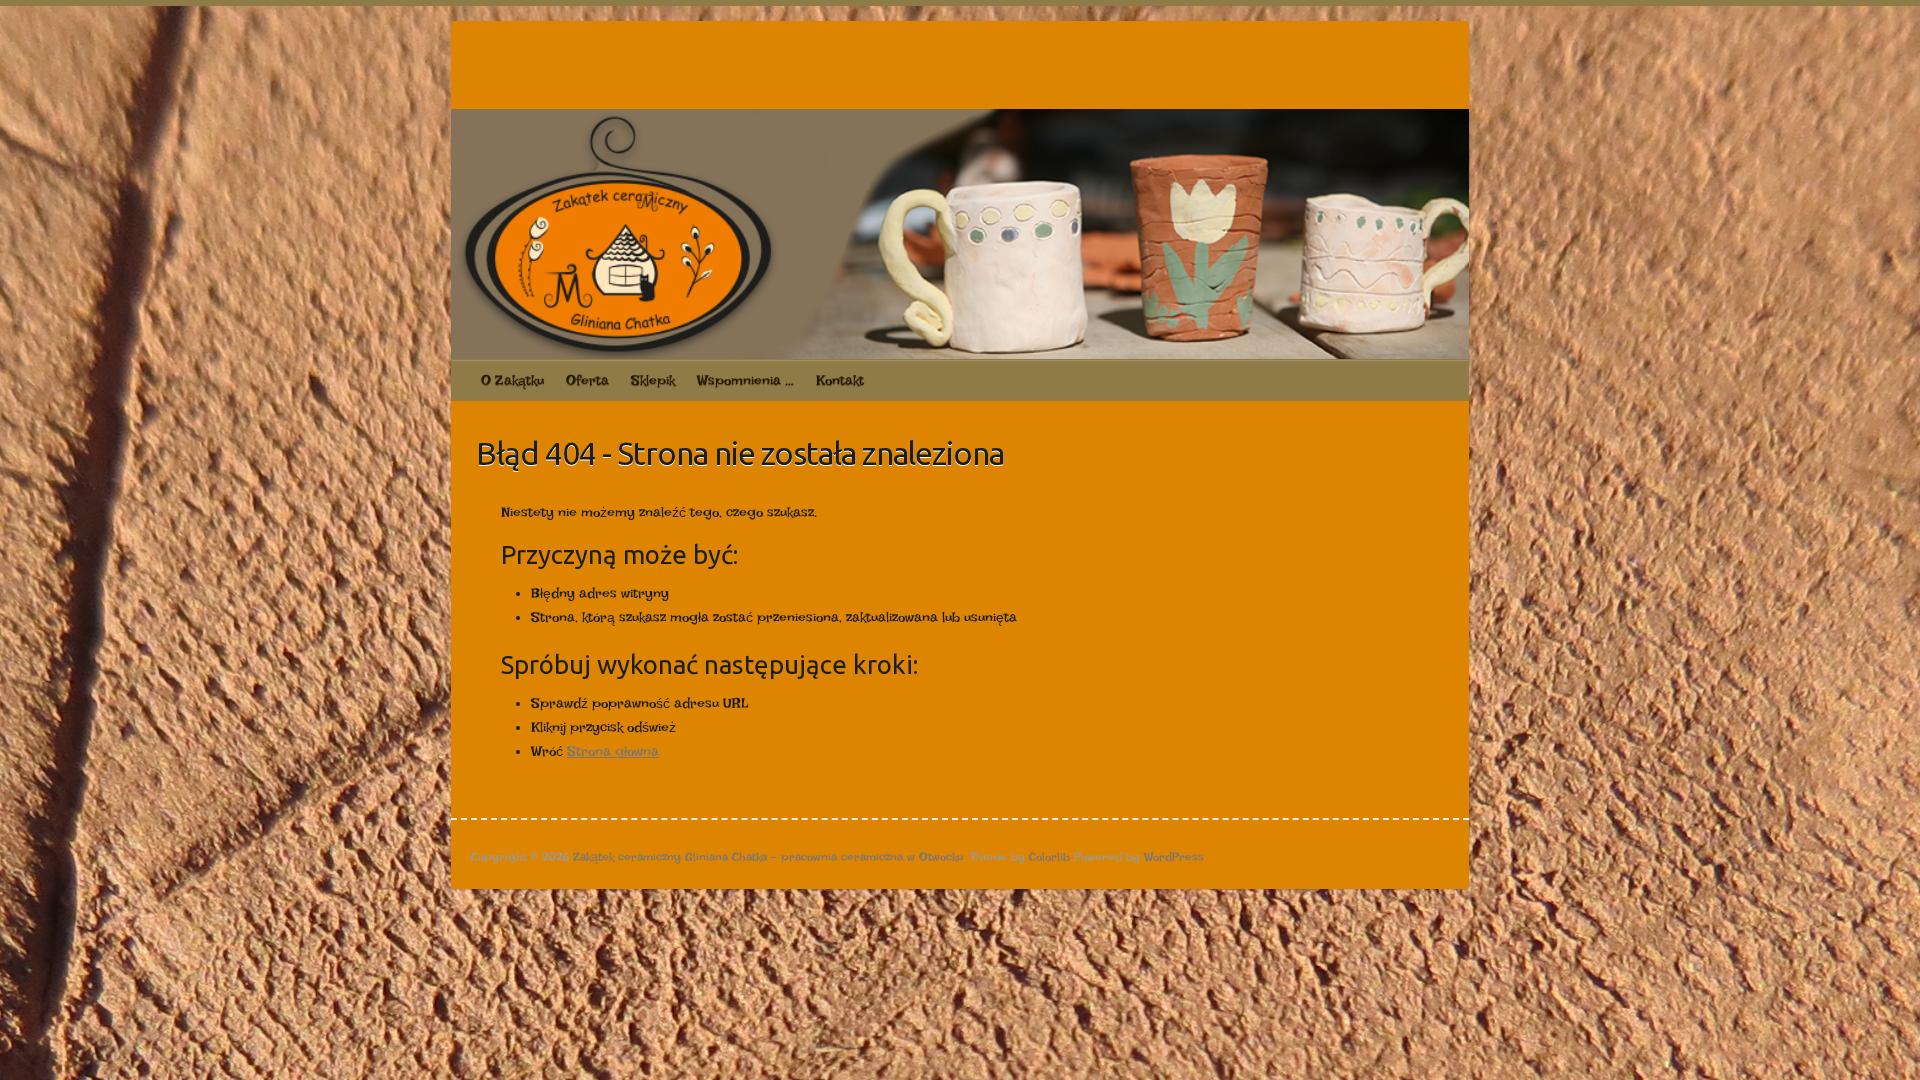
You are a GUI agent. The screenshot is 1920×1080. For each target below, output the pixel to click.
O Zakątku (512, 380)
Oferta (587, 380)
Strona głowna (613, 751)
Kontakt (840, 380)
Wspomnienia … (745, 380)
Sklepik (653, 380)
